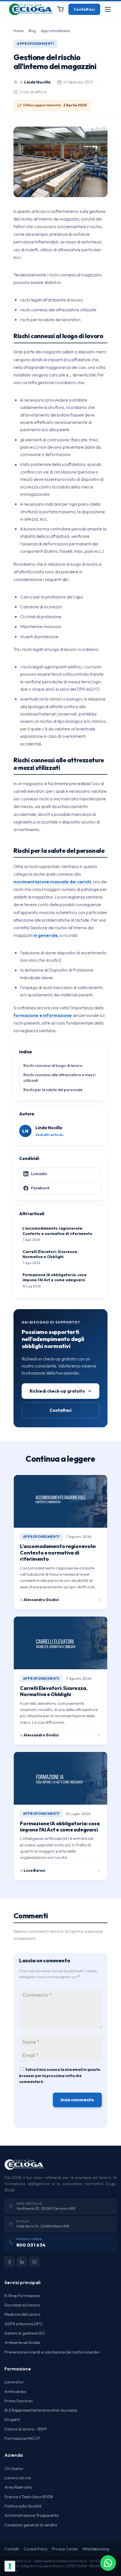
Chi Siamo (14, 2469)
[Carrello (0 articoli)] (60, 9)
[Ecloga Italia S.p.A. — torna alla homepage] (31, 9)
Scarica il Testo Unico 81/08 (29, 2497)
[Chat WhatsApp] (108, 2563)
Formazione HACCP (22, 2438)
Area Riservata (18, 2487)
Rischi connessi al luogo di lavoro (53, 1065)
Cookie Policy (36, 2549)
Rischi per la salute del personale (53, 1090)
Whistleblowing (96, 2549)
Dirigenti (12, 2419)
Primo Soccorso (19, 2401)
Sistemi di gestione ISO (25, 2333)
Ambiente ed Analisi (22, 2342)
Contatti (12, 2549)
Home (19, 31)
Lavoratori (14, 2382)
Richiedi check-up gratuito (57, 1391)
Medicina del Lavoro (22, 2314)
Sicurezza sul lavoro (22, 2305)
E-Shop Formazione (22, 2296)
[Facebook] (10, 2262)
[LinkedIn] (22, 2262)
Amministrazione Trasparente (32, 2515)
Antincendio (15, 2392)
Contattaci (84, 9)
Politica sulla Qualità (23, 2506)
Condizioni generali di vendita (31, 2525)
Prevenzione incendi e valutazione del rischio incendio (52, 2352)
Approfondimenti (55, 31)
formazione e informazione (43, 1015)
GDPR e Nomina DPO (24, 2324)
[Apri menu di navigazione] (108, 9)
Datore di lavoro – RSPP (26, 2429)
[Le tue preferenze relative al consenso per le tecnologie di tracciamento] (10, 2566)
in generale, (46, 935)
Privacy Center (65, 2549)
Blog (32, 31)
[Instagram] (34, 2262)
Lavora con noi (18, 2478)
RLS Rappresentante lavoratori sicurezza (41, 2410)
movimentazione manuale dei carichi (52, 882)
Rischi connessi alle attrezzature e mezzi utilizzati (59, 1078)
